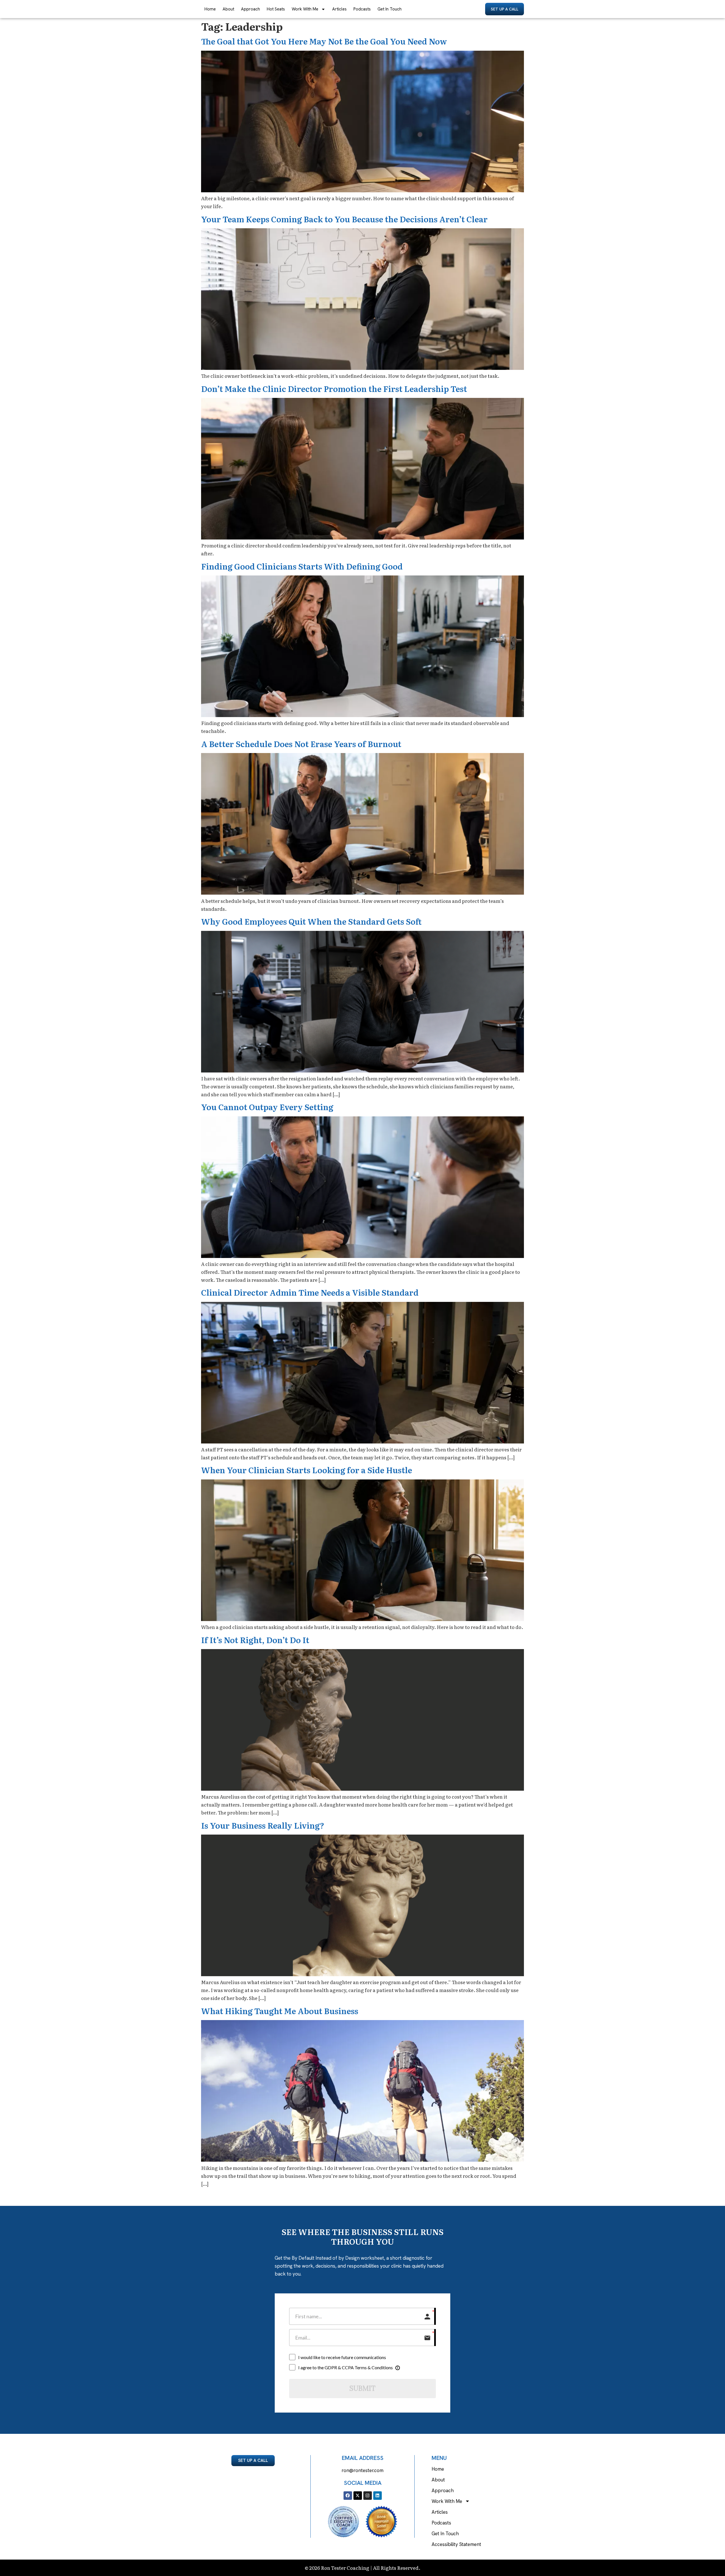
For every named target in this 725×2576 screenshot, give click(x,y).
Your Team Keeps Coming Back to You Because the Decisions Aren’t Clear (344, 219)
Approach (250, 9)
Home (210, 9)
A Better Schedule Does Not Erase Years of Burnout (301, 744)
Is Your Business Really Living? (263, 1825)
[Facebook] (348, 2496)
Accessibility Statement (456, 2544)
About (228, 9)
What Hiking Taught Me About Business (280, 2011)
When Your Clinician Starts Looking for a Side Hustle (307, 1470)
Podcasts (362, 9)
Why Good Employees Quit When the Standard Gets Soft (311, 921)
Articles (339, 9)
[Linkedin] (378, 2496)
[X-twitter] (358, 2496)
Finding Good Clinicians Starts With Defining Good (302, 566)
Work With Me (305, 9)
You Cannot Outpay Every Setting (267, 1107)
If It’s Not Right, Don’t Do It (255, 1640)
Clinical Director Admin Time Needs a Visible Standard (310, 1292)
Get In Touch (390, 9)
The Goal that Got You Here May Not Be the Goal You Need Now (324, 41)
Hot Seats (276, 9)
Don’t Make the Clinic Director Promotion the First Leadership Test (334, 389)
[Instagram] (368, 2496)
